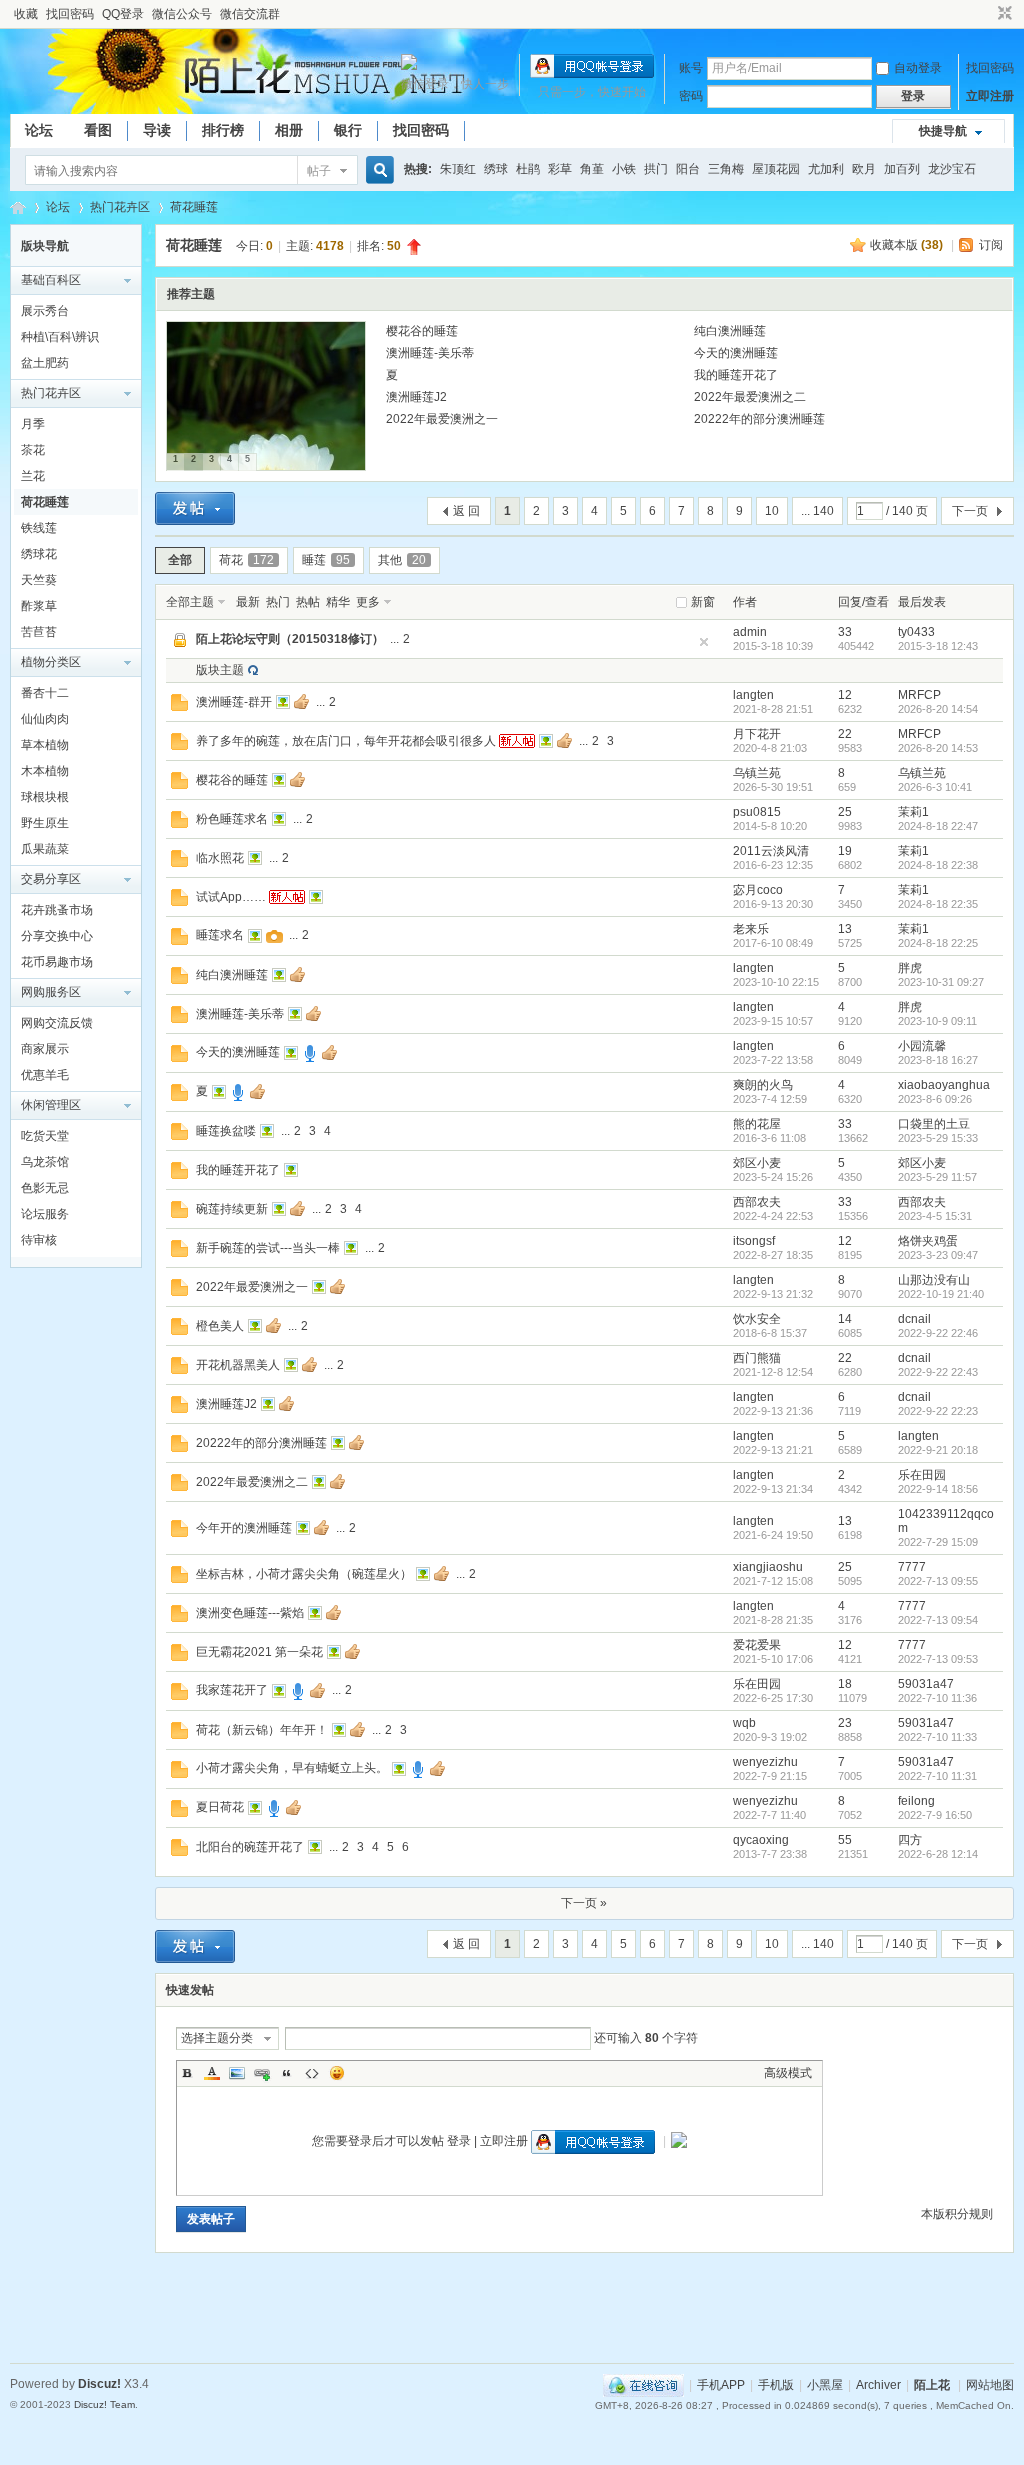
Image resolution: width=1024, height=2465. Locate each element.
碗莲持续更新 (232, 1209)
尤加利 (826, 169)
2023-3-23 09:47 (938, 1255)
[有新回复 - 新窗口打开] (179, 707)
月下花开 (757, 734)
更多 (368, 602)
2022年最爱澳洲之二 (750, 397)
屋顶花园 (776, 169)
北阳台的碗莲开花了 (250, 1847)
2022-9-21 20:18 (938, 1450)
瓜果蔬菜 (45, 849)
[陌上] (35, 90)
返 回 (466, 511)
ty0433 (916, 632)
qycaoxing (761, 1840)
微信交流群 (250, 14)
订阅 (991, 245)
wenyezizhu (765, 1762)
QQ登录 (123, 14)
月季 (33, 424)
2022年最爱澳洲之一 (442, 419)
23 (845, 1723)
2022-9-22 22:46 (938, 1333)
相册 (289, 130)
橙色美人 (220, 1326)
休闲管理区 (51, 1105)
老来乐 (751, 929)
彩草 (560, 169)
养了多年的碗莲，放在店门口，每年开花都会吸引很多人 (346, 741)
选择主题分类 (217, 2038)
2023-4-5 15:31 (935, 1216)
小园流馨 (922, 1046)
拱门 (656, 169)
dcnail (914, 1319)
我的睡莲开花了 (736, 375)
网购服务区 (51, 992)
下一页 (970, 511)
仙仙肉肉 (45, 719)
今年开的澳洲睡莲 (244, 1528)
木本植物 (45, 771)
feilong (916, 1801)
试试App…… (231, 897)
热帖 (308, 602)
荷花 (246, 560)
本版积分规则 (957, 2214)
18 (845, 1684)
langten (753, 695)
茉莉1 (913, 812)
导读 (157, 130)
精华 (338, 602)
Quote (287, 2073)
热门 (278, 602)
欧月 (864, 169)
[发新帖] (195, 508)
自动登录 (918, 68)
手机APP (721, 2385)
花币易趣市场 (57, 962)
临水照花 (220, 858)
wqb (744, 1723)
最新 (248, 602)
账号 (691, 68)
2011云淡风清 (771, 851)
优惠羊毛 (45, 1075)
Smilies (337, 2073)
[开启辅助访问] (986, 14)
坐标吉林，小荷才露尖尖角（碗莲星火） (304, 1574)
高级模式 (788, 2073)
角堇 (592, 169)
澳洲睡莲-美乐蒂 (430, 353)
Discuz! (99, 2384)
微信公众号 (182, 14)
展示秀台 (45, 311)
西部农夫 (757, 1202)
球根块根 (45, 797)
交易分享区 (51, 879)
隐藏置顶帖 (704, 642)
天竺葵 (39, 580)
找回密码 (70, 14)
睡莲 (326, 560)
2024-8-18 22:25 (938, 943)
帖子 (319, 171)
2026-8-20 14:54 (938, 709)
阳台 (688, 169)
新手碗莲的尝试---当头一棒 (268, 1248)
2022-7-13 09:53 (938, 1659)
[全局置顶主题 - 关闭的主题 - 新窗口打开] (181, 646)
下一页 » (584, 1903)
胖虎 (910, 968)
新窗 (703, 602)
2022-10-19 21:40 (941, 1294)
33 (845, 632)
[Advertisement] (512, 2313)
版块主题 (220, 670)
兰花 (33, 476)
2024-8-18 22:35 (938, 904)
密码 (691, 96)
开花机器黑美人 (238, 1365)
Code (312, 2073)
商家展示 (45, 1049)
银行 (348, 130)
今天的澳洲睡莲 (736, 353)
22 (845, 734)
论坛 (39, 130)
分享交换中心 (57, 936)
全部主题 (190, 602)
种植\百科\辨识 (60, 337)
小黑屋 (825, 2385)
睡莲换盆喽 (226, 1131)
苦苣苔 (39, 632)
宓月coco (758, 890)
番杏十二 (45, 693)
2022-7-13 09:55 (938, 1581)
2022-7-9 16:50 (935, 1815)
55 (845, 1840)
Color (212, 2073)
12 (845, 695)
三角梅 (726, 169)
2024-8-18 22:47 (938, 826)
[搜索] (377, 170)
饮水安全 (757, 1319)
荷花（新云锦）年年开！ (262, 1730)
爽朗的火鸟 (763, 1085)
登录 (459, 2141)
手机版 (776, 2385)
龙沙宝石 (952, 169)
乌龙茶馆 (45, 1162)
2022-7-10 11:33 (937, 1737)
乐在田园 (922, 1475)
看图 (98, 130)
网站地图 (990, 2385)
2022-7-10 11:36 (937, 1698)
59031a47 (926, 1684)
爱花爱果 (757, 1645)
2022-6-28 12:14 (938, 1854)
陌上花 (932, 2385)
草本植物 (45, 745)
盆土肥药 (45, 363)
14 (845, 1319)
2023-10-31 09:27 (941, 982)
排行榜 (223, 130)
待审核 (39, 1240)
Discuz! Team (104, 2404)
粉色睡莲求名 (232, 819)
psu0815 (757, 812)
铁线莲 (39, 528)
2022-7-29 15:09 (938, 1542)
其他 (402, 560)
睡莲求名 (220, 935)
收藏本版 (906, 245)
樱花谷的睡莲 (422, 331)
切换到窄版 (1002, 14)
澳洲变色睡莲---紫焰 (250, 1613)
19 (845, 851)
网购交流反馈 (57, 1023)
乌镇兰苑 (757, 773)
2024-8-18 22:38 (938, 865)
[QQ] (643, 2385)
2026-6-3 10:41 (935, 787)
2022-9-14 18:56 (938, 1489)
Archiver (878, 2385)
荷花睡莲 (194, 207)
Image (237, 2073)
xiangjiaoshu (768, 1567)
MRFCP (919, 695)
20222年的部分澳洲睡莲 (759, 419)
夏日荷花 (220, 1807)
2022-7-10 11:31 (937, 1776)
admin (750, 632)
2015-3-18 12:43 (938, 646)
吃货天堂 (45, 1136)
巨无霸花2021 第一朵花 (259, 1652)
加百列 (902, 169)
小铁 (624, 169)
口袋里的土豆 (934, 1124)
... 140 (817, 511)
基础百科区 (51, 280)
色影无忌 (45, 1188)
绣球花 (39, 554)
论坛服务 (45, 1214)
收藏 (26, 14)
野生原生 (45, 823)
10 (772, 511)
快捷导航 (943, 131)
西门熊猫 (757, 1358)
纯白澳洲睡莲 (730, 331)
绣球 (496, 169)
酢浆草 (39, 606)
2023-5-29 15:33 (938, 1138)
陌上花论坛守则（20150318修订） (290, 639)
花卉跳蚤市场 (57, 910)
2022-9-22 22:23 (938, 1411)
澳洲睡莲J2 (416, 397)
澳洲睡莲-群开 (234, 702)
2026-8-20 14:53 (938, 748)
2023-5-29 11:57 (937, 1177)
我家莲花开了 (232, 1690)
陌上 (18, 207)
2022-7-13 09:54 (938, 1620)
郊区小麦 (757, 1163)
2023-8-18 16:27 (938, 1060)
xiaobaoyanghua (944, 1085)
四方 (910, 1840)
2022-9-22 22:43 (938, 1372)
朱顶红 (458, 169)
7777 (912, 1567)
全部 (180, 560)
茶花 (33, 450)
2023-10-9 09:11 (937, 1021)
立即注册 (990, 96)
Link (262, 2073)
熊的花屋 (757, 1124)
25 (845, 812)
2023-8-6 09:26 (935, 1099)
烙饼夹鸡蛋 (928, 1241)
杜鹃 (528, 169)
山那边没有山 (934, 1280)
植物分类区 (51, 662)
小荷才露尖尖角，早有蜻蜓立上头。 (292, 1768)
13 (845, 929)
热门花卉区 (120, 207)
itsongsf (754, 1241)
